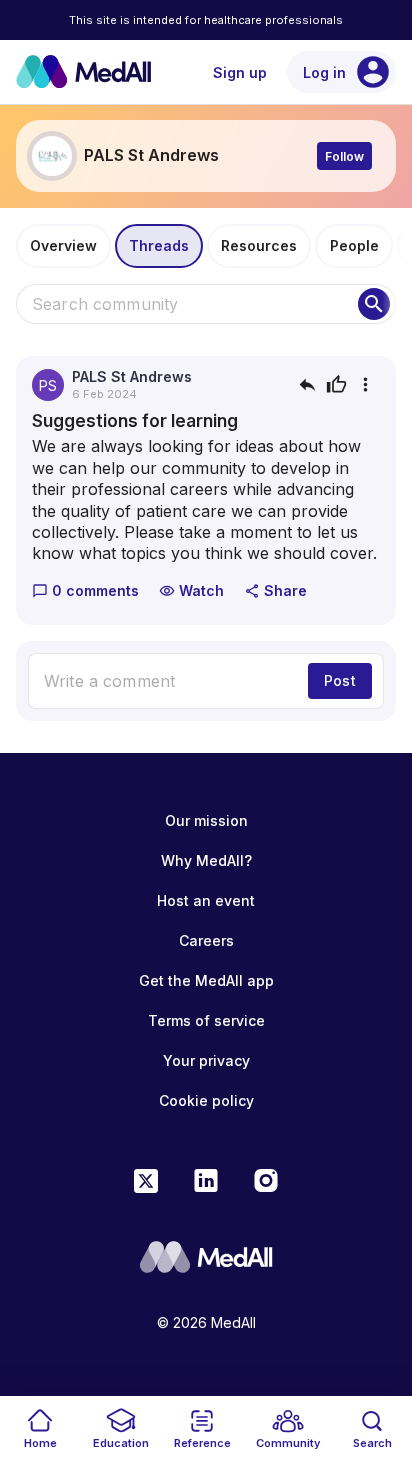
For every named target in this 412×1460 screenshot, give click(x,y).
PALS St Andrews (132, 376)
